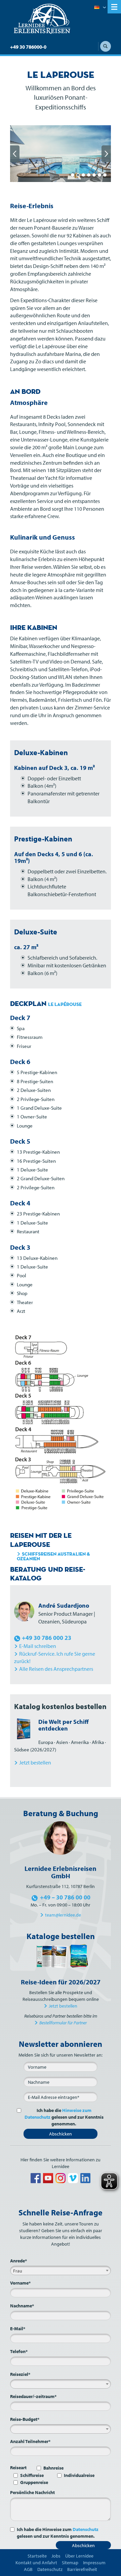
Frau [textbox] (18, 2271)
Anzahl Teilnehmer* (30, 2441)
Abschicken (61, 2134)
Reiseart (18, 2468)
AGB (28, 2569)
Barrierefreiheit (82, 2569)
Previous (15, 154)
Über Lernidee (79, 2556)
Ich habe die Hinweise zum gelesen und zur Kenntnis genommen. (58, 2533)
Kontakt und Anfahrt (36, 2563)
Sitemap (70, 2563)
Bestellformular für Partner (63, 2023)
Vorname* (20, 2283)
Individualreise (79, 2475)
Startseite (37, 2556)
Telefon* (19, 2351)
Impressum (94, 2563)
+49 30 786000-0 (28, 47)
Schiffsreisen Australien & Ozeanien (53, 1556)
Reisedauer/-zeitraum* (33, 2396)
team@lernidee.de (63, 1915)
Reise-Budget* (25, 2419)
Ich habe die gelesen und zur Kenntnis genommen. (64, 2117)
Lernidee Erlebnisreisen (42, 19)
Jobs (56, 2556)
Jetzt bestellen (63, 2006)
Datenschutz (86, 2529)
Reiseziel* (20, 2374)
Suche (106, 46)
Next (106, 154)
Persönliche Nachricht (32, 2492)
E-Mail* (18, 2329)
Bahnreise (53, 2468)
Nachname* (22, 2306)
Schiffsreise (32, 2475)
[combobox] (61, 2270)
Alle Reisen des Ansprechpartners (56, 1669)
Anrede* (18, 2261)
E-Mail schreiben (38, 1646)
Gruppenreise (34, 2482)
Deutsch (100, 8)
